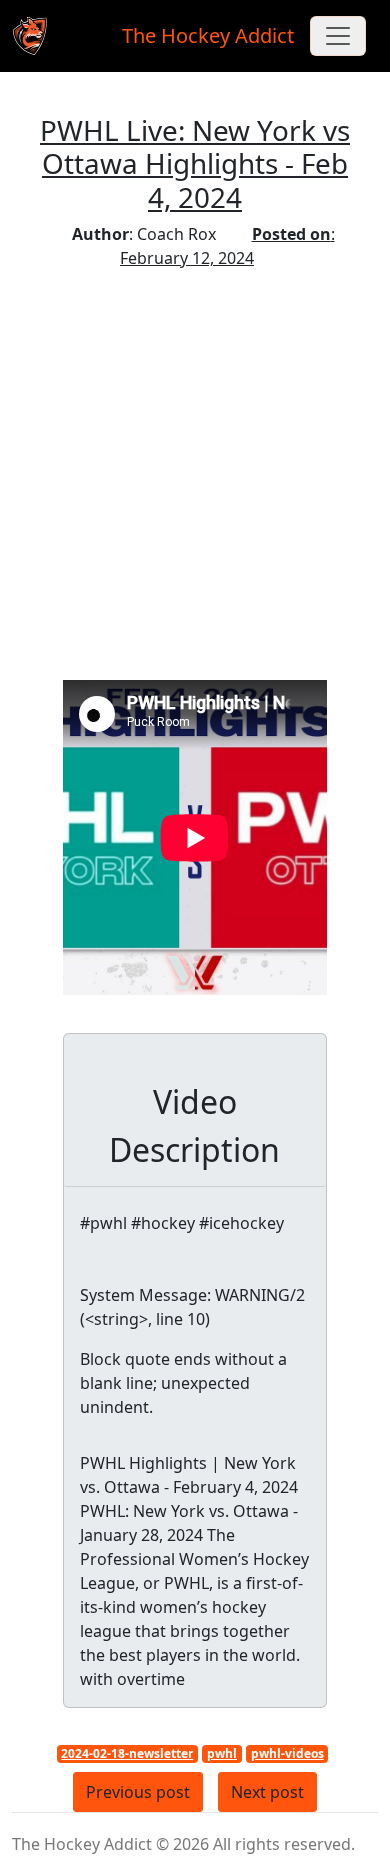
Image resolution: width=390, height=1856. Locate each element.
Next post (267, 1792)
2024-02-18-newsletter (127, 1753)
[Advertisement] (195, 475)
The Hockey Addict (208, 35)
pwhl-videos (287, 1753)
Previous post (138, 1792)
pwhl (222, 1753)
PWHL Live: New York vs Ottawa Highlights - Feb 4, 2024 (195, 163)
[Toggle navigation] (338, 36)
